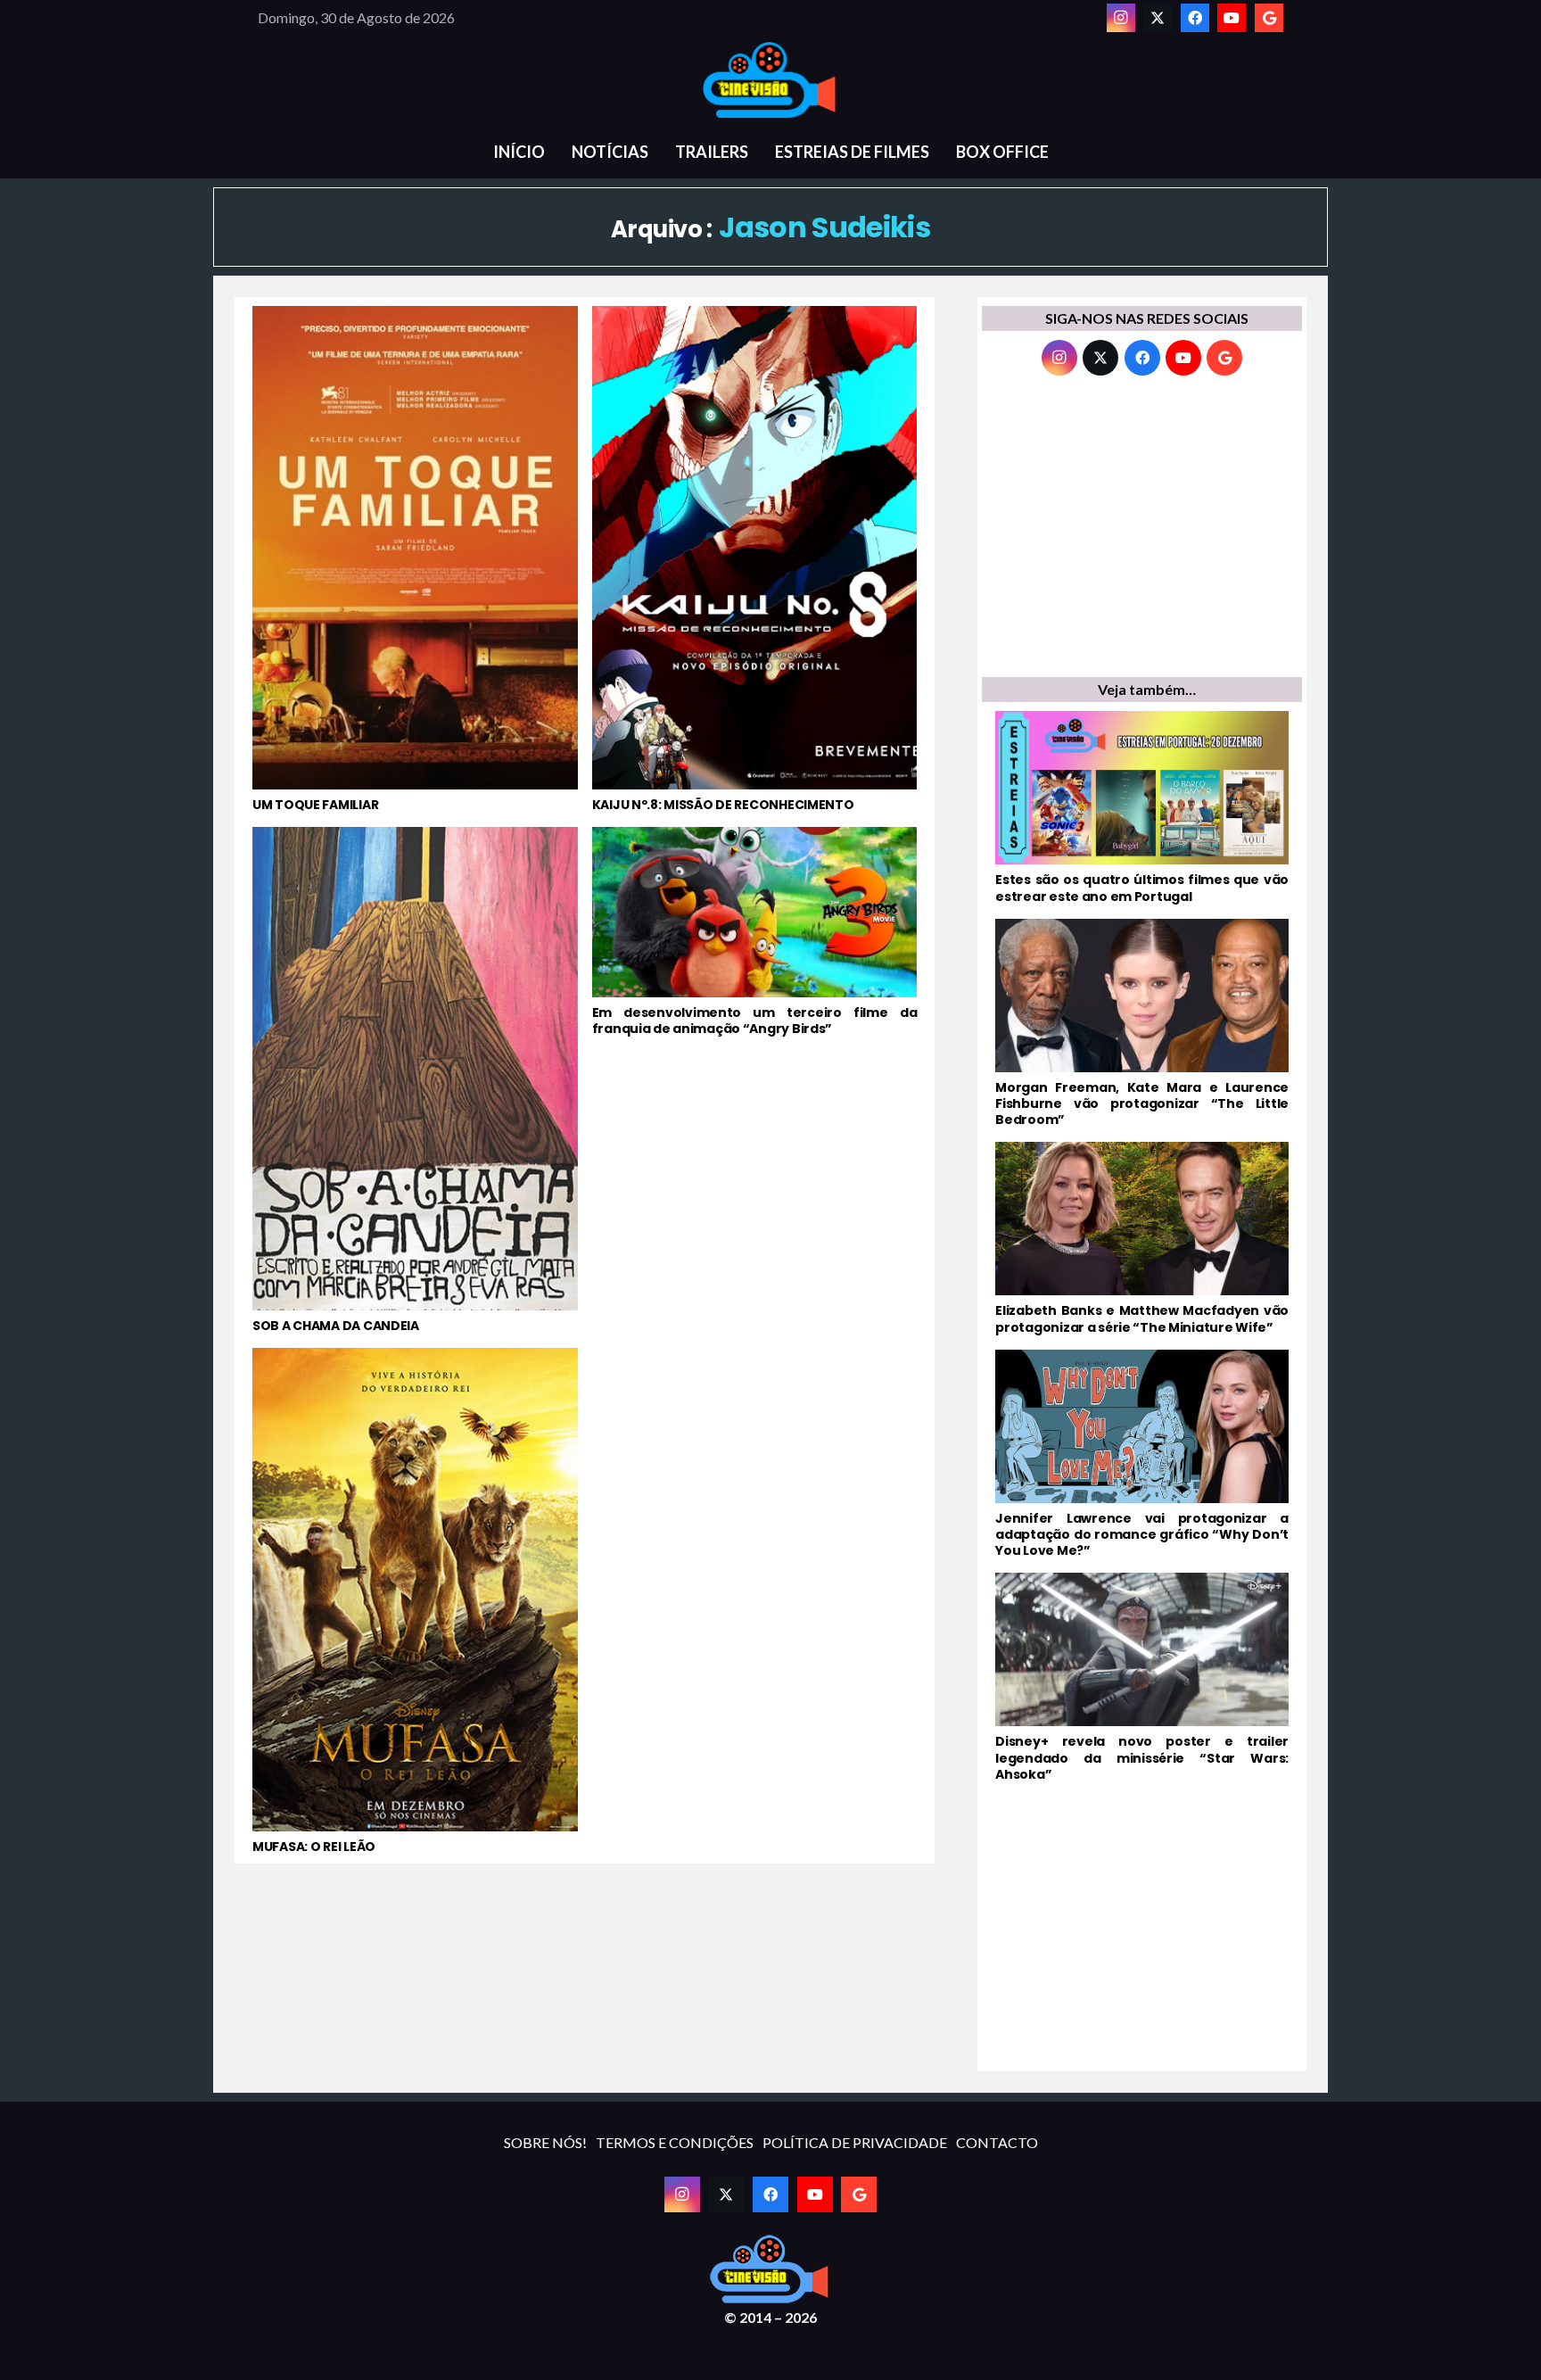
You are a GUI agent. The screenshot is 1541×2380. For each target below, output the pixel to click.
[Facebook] (1195, 18)
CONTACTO (997, 2142)
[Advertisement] (1142, 531)
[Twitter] (1158, 18)
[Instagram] (1121, 18)
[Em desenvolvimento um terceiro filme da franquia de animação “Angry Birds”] (755, 1080)
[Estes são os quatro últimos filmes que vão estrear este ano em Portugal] (1142, 807)
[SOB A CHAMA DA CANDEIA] (415, 1080)
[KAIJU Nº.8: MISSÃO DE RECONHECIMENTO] (755, 559)
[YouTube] (1232, 18)
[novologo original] (770, 80)
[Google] (1269, 18)
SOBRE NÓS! (545, 2142)
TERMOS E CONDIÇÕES (675, 2142)
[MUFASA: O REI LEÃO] (415, 1601)
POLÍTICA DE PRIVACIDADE (855, 2142)
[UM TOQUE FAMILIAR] (415, 559)
